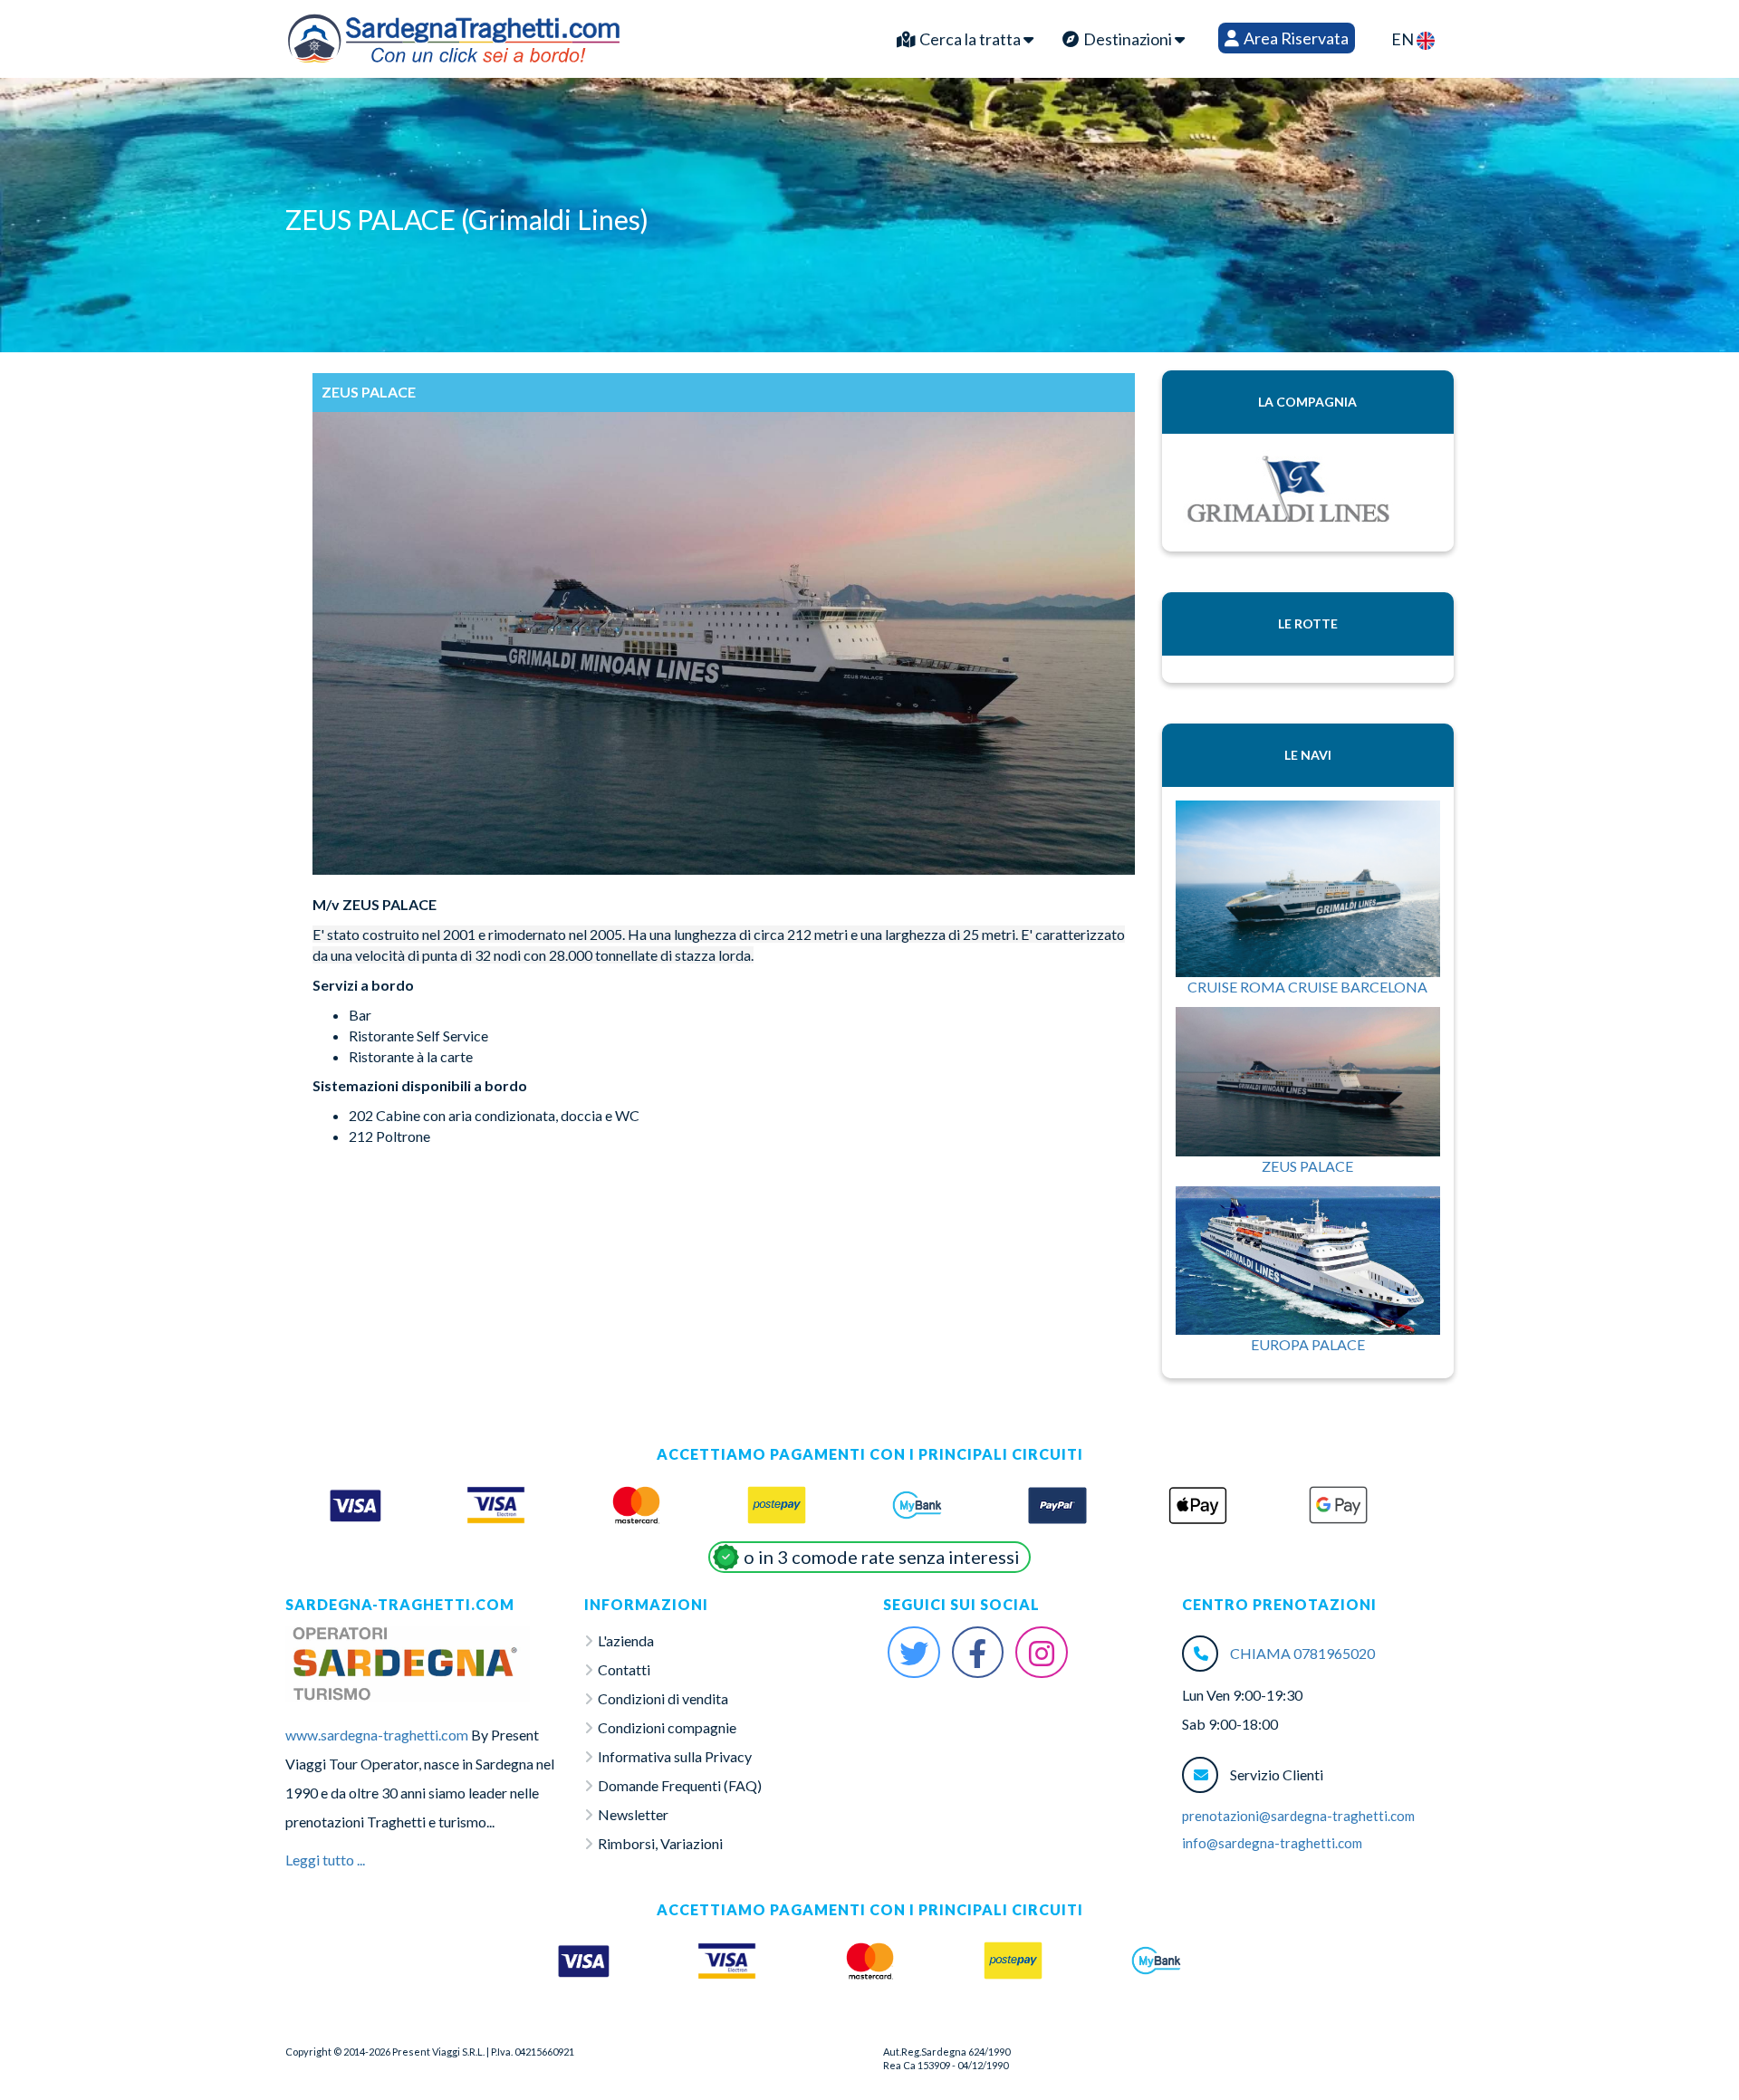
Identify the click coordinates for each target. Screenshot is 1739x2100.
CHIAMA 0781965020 (1302, 1653)
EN (1404, 39)
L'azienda (626, 1640)
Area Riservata (1295, 38)
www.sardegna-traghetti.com (377, 1735)
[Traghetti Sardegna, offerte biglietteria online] (454, 34)
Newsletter (633, 1814)
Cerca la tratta (970, 39)
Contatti (624, 1669)
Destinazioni (1128, 39)
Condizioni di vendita (663, 1698)
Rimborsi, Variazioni (660, 1843)
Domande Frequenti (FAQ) (680, 1785)
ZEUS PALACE (1307, 1166)
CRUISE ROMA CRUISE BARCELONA (1307, 987)
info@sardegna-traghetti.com (1272, 1843)
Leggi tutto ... (325, 1860)
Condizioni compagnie (667, 1727)
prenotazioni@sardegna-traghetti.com (1298, 1816)
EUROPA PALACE (1308, 1344)
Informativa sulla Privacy (675, 1756)
